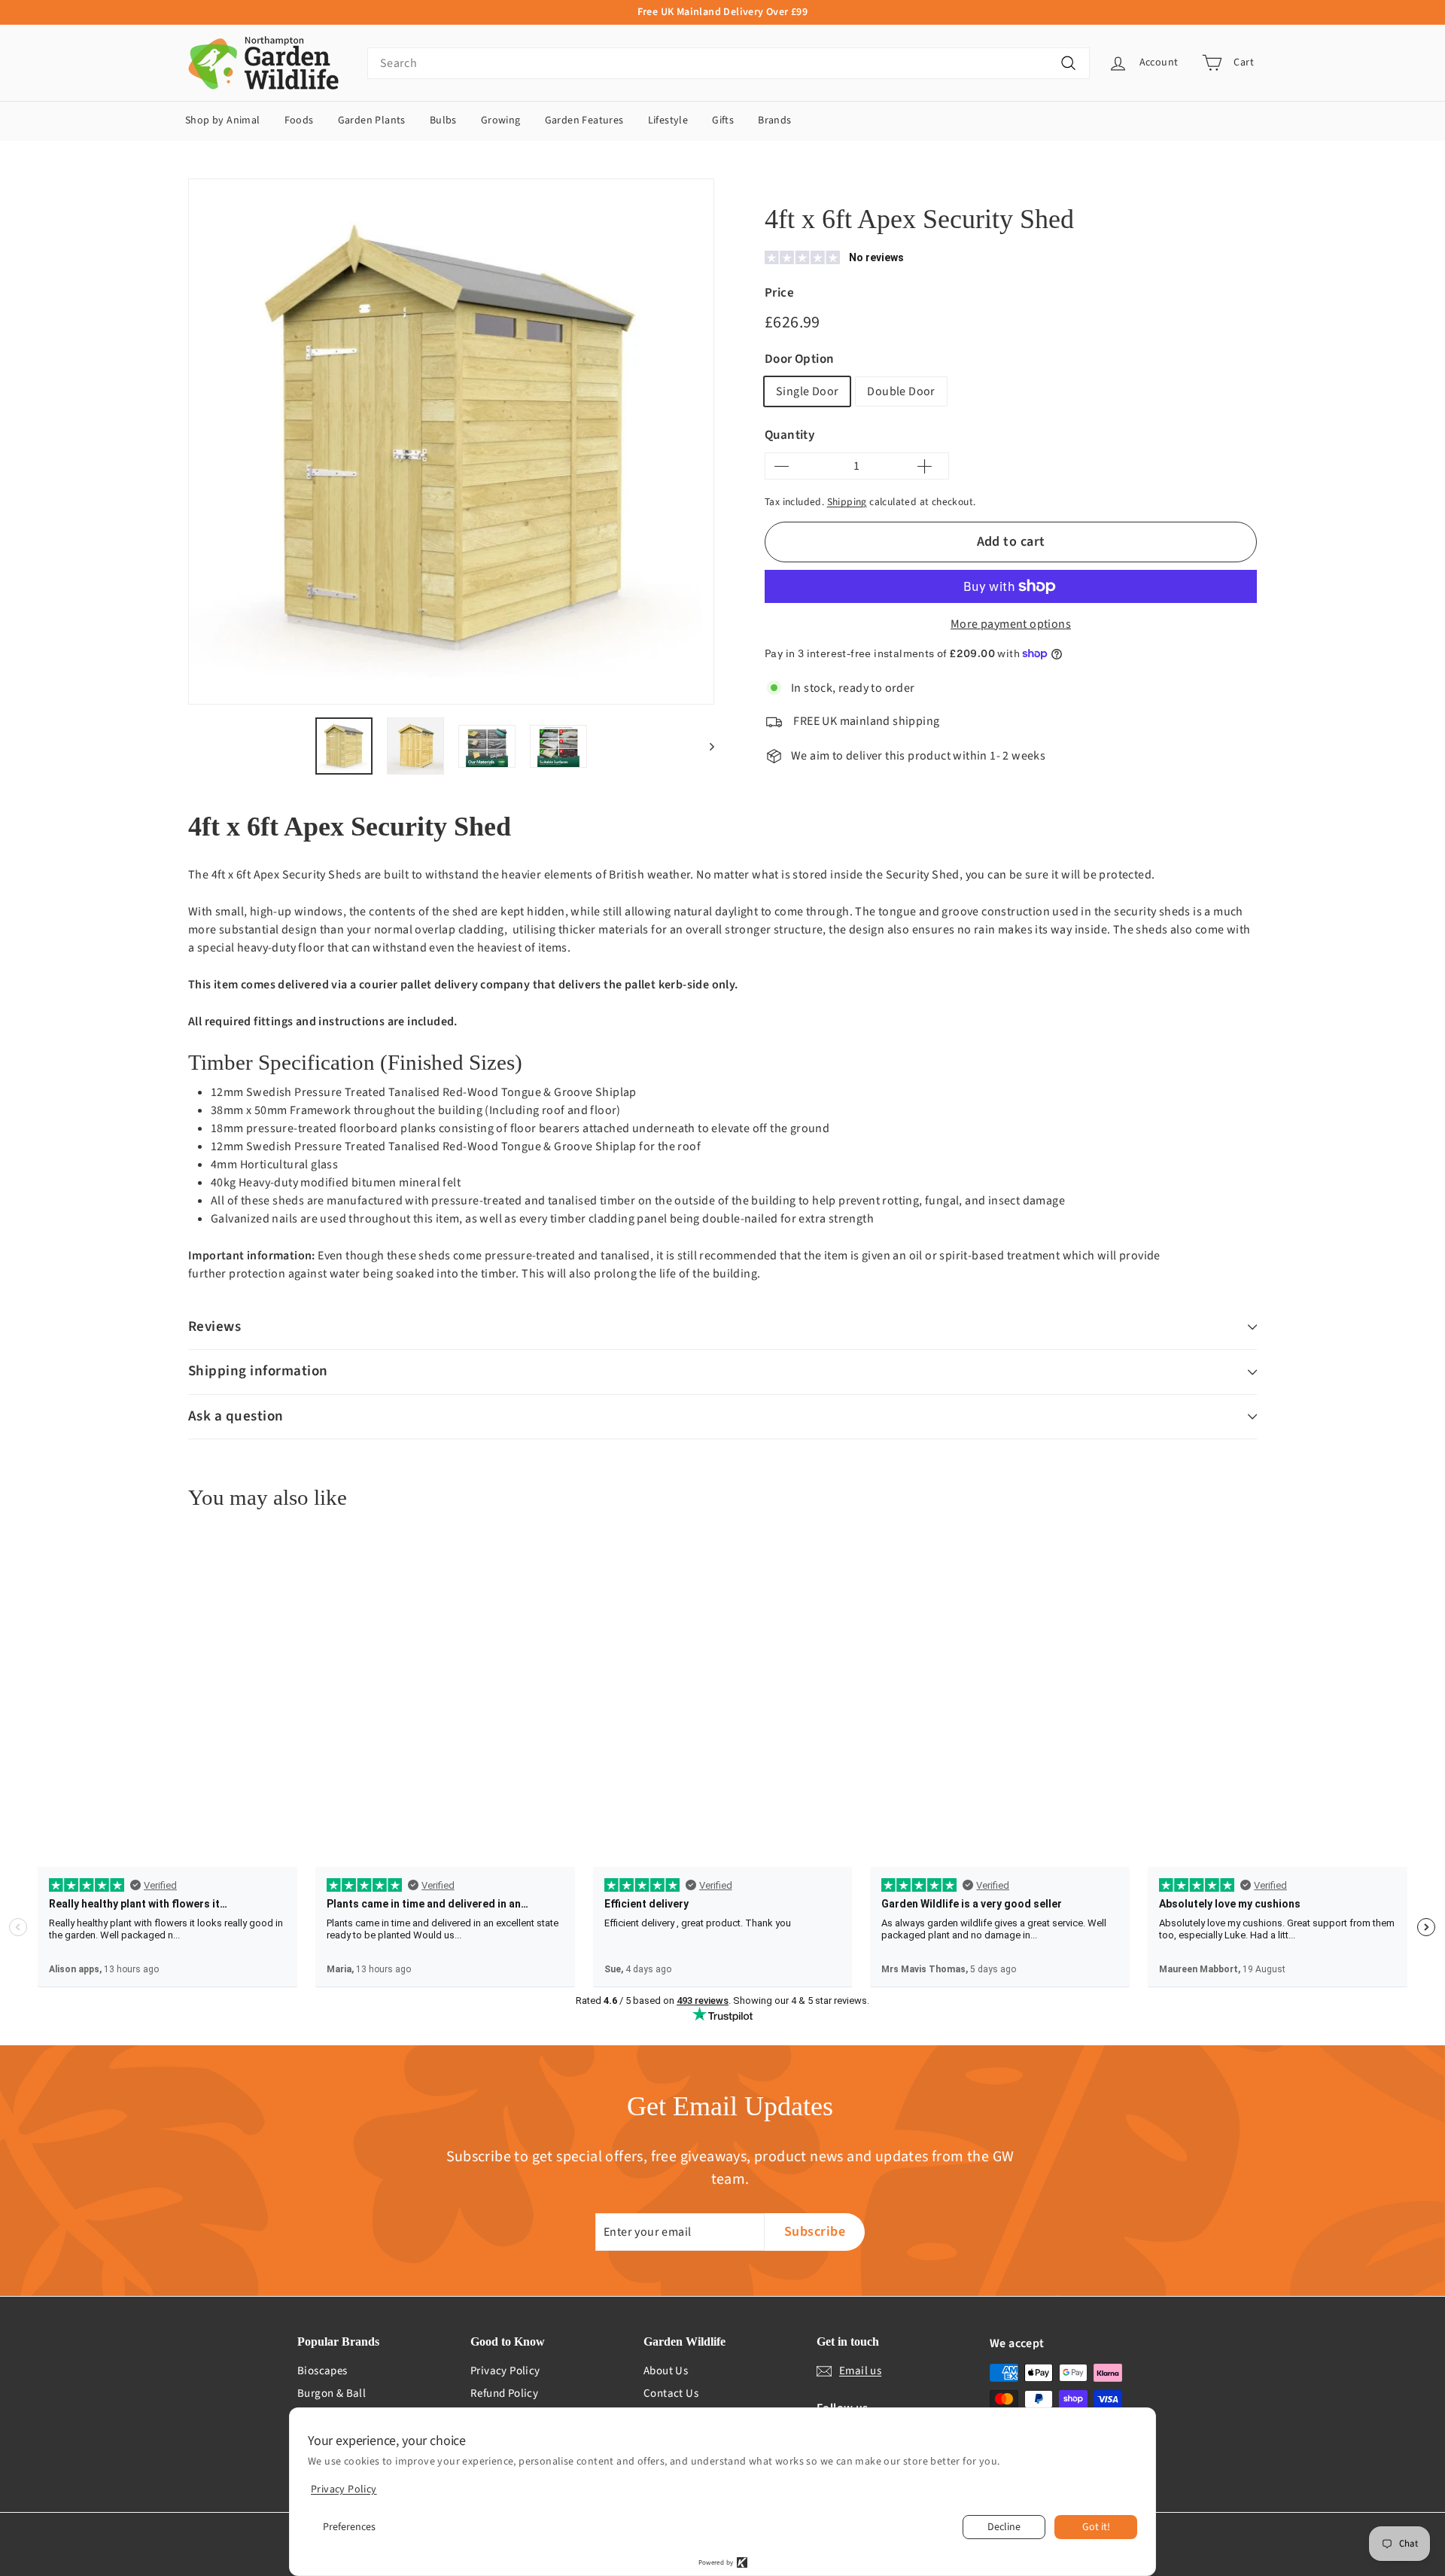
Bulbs (443, 120)
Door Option (799, 359)
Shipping (847, 502)
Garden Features (584, 120)
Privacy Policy (505, 2371)
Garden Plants (372, 120)
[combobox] (729, 63)
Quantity (789, 435)
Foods (299, 120)
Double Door (901, 391)
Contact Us (671, 2393)
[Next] (705, 746)
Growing (501, 120)
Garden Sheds (933, 183)
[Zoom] (451, 442)
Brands (774, 120)
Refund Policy (504, 2393)
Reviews (214, 1327)
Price (779, 293)
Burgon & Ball (332, 2393)
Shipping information (258, 1371)
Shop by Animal (223, 120)
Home (777, 183)
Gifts (723, 120)
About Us (666, 2371)
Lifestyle (668, 120)
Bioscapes (322, 2371)
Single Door (807, 391)
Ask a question (236, 1416)
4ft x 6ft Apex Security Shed (1040, 183)
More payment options (1011, 624)
